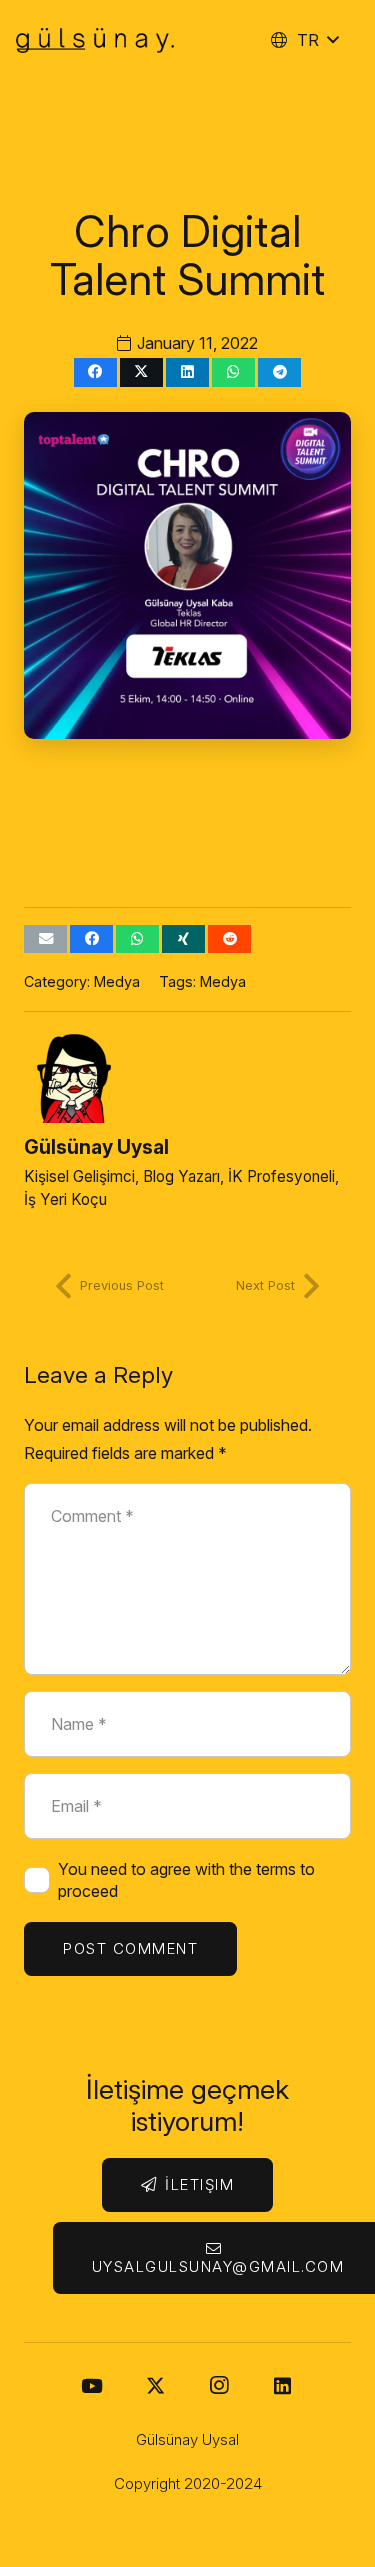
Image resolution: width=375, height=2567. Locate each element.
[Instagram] (219, 2386)
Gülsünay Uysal (96, 1147)
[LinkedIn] (283, 2386)
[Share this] (95, 372)
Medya (117, 981)
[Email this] (45, 939)
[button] (304, 40)
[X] (156, 2386)
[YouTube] (92, 2386)
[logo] (95, 40)
